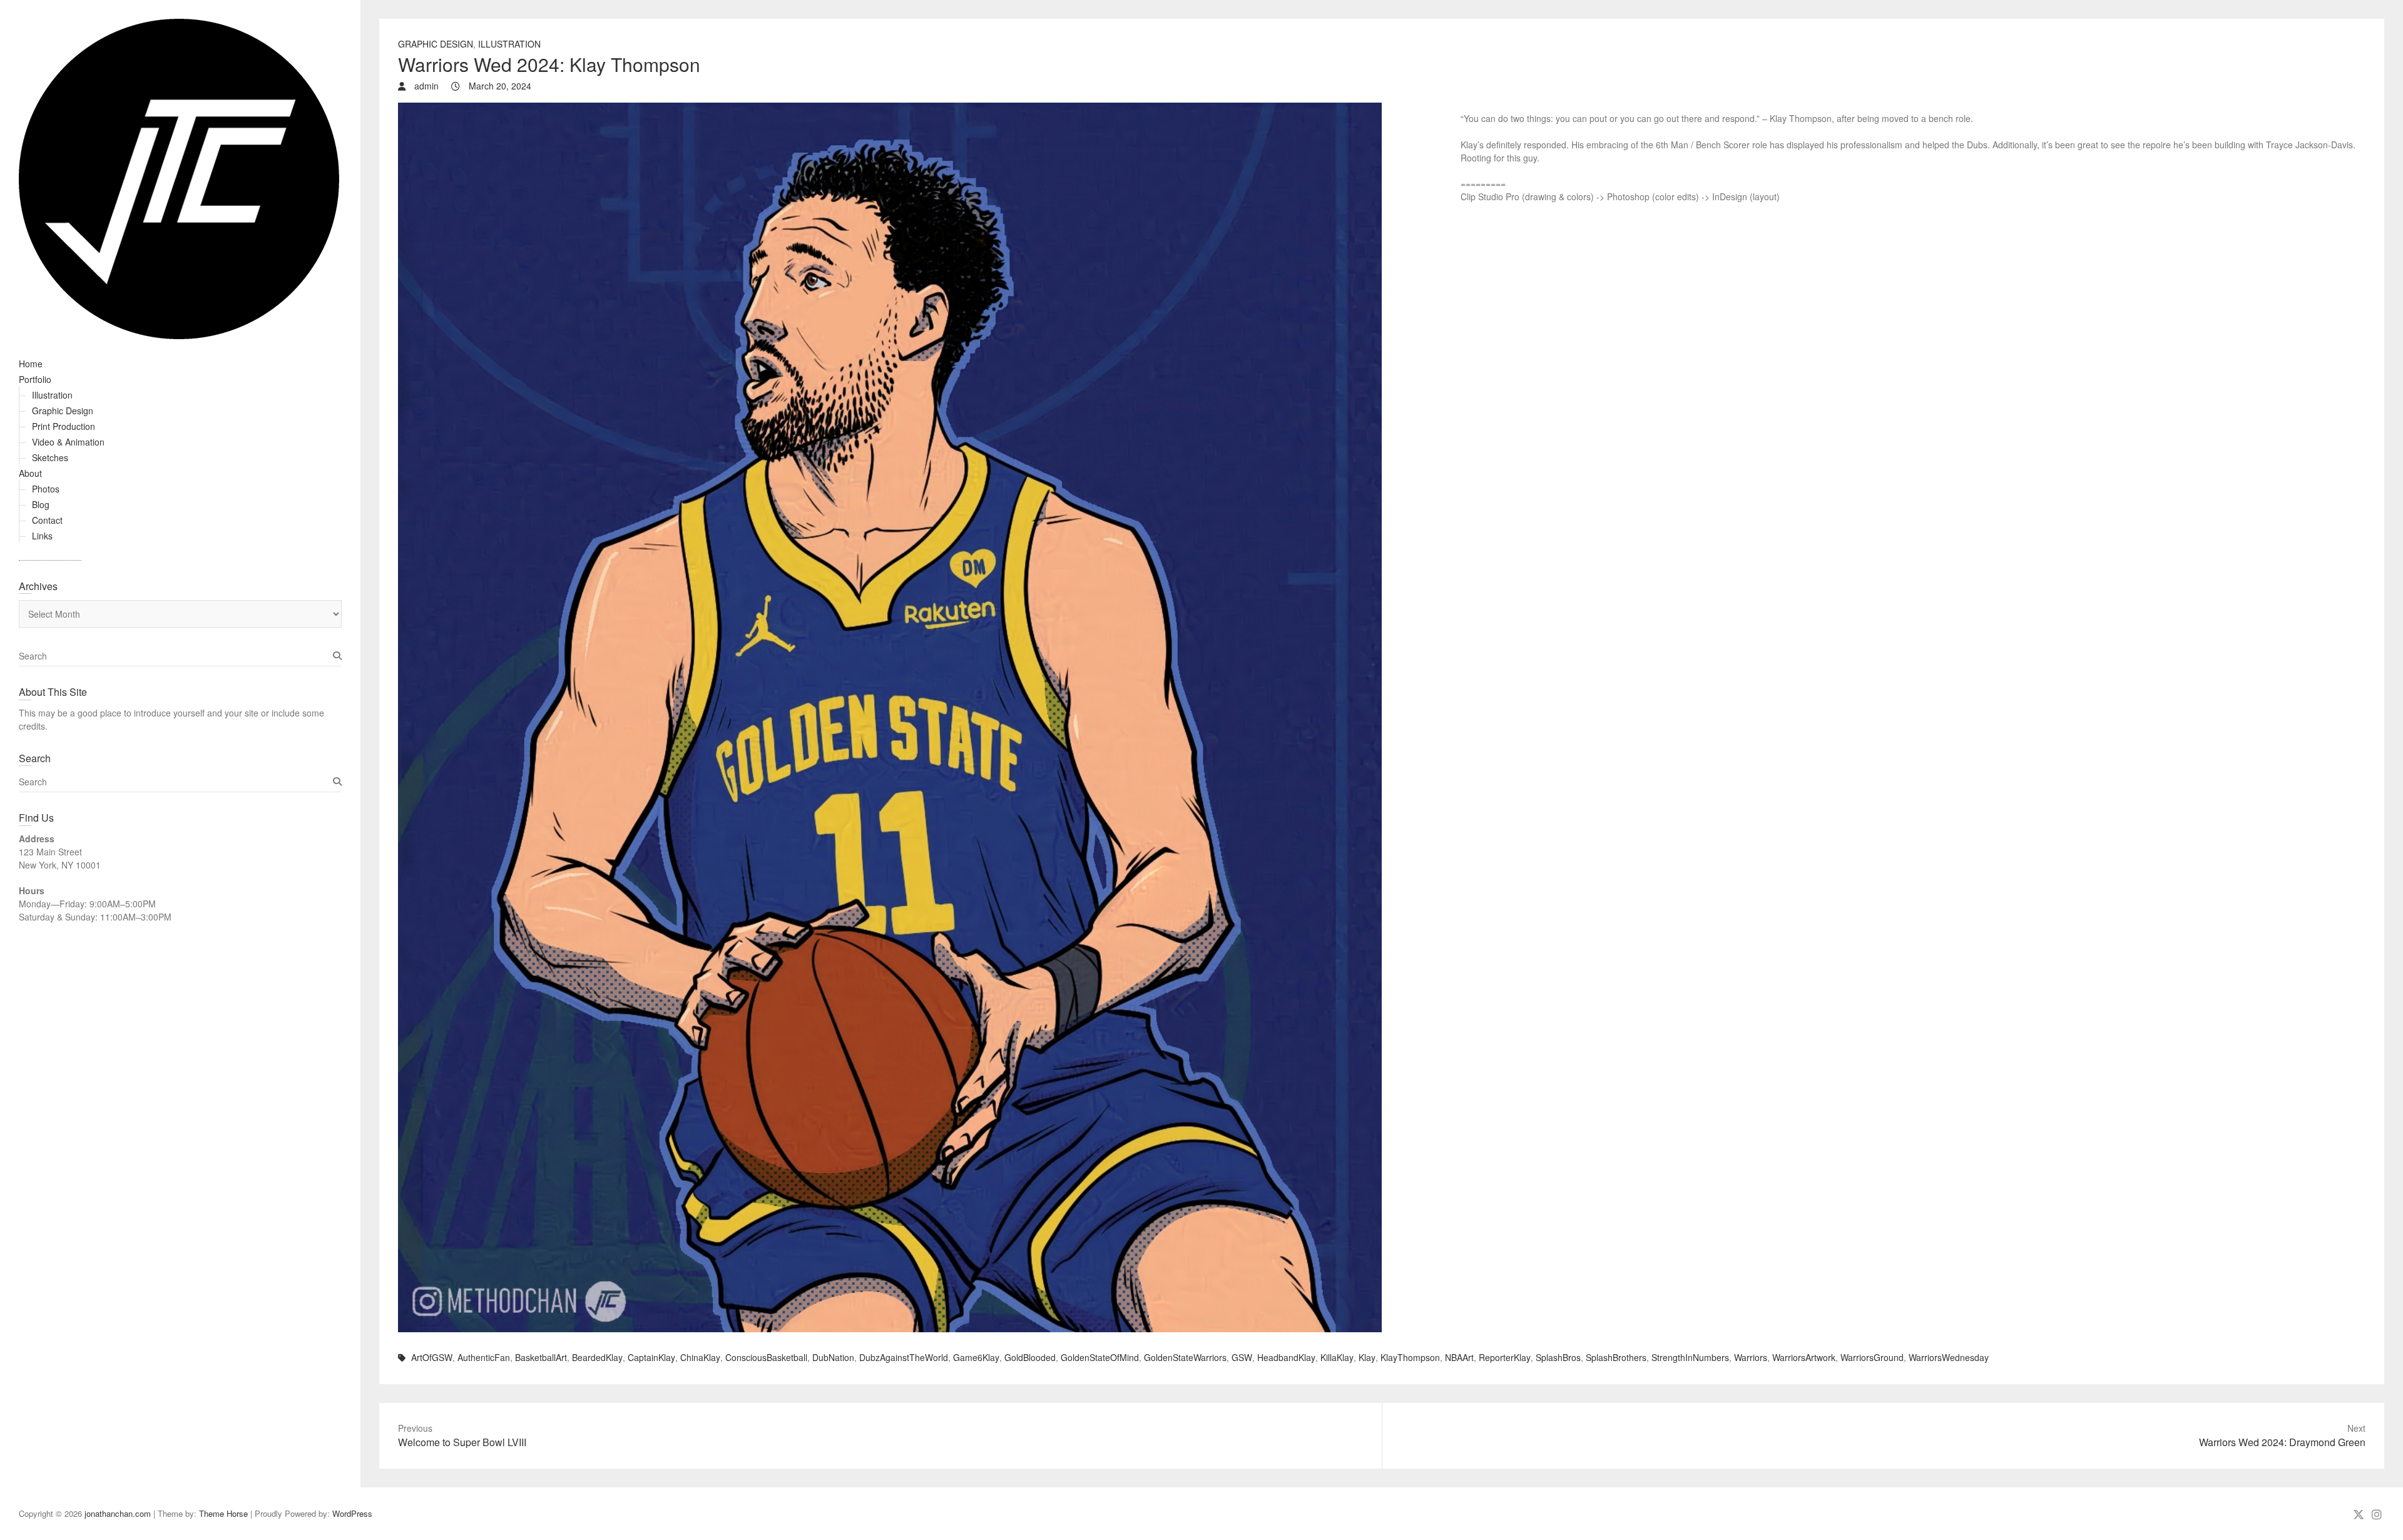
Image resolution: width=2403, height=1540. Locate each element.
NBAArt (1459, 1357)
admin (425, 86)
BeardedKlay (597, 1357)
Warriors (1751, 1357)
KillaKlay (1337, 1357)
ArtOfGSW (432, 1357)
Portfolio (35, 379)
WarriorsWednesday (1949, 1357)
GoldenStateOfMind (1100, 1357)
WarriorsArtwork (1804, 1357)
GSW (1242, 1357)
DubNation (833, 1357)
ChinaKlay (700, 1357)
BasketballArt (541, 1357)
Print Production (64, 426)
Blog (41, 504)
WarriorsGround (1872, 1357)
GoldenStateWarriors (1185, 1357)
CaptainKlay (651, 1357)
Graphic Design (63, 410)
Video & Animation (68, 442)
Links (42, 536)
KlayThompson (1410, 1357)
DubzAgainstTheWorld (904, 1357)
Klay (1367, 1357)
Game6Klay (976, 1357)
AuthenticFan (484, 1357)
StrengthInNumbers (1690, 1357)
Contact (47, 520)
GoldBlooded (1030, 1357)
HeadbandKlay (1286, 1357)
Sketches (50, 457)
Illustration (52, 395)
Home (31, 364)
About (30, 473)
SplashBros (1558, 1357)
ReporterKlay (1505, 1357)
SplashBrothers (1616, 1357)
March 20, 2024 (499, 86)
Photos (46, 489)
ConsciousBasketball (766, 1357)
